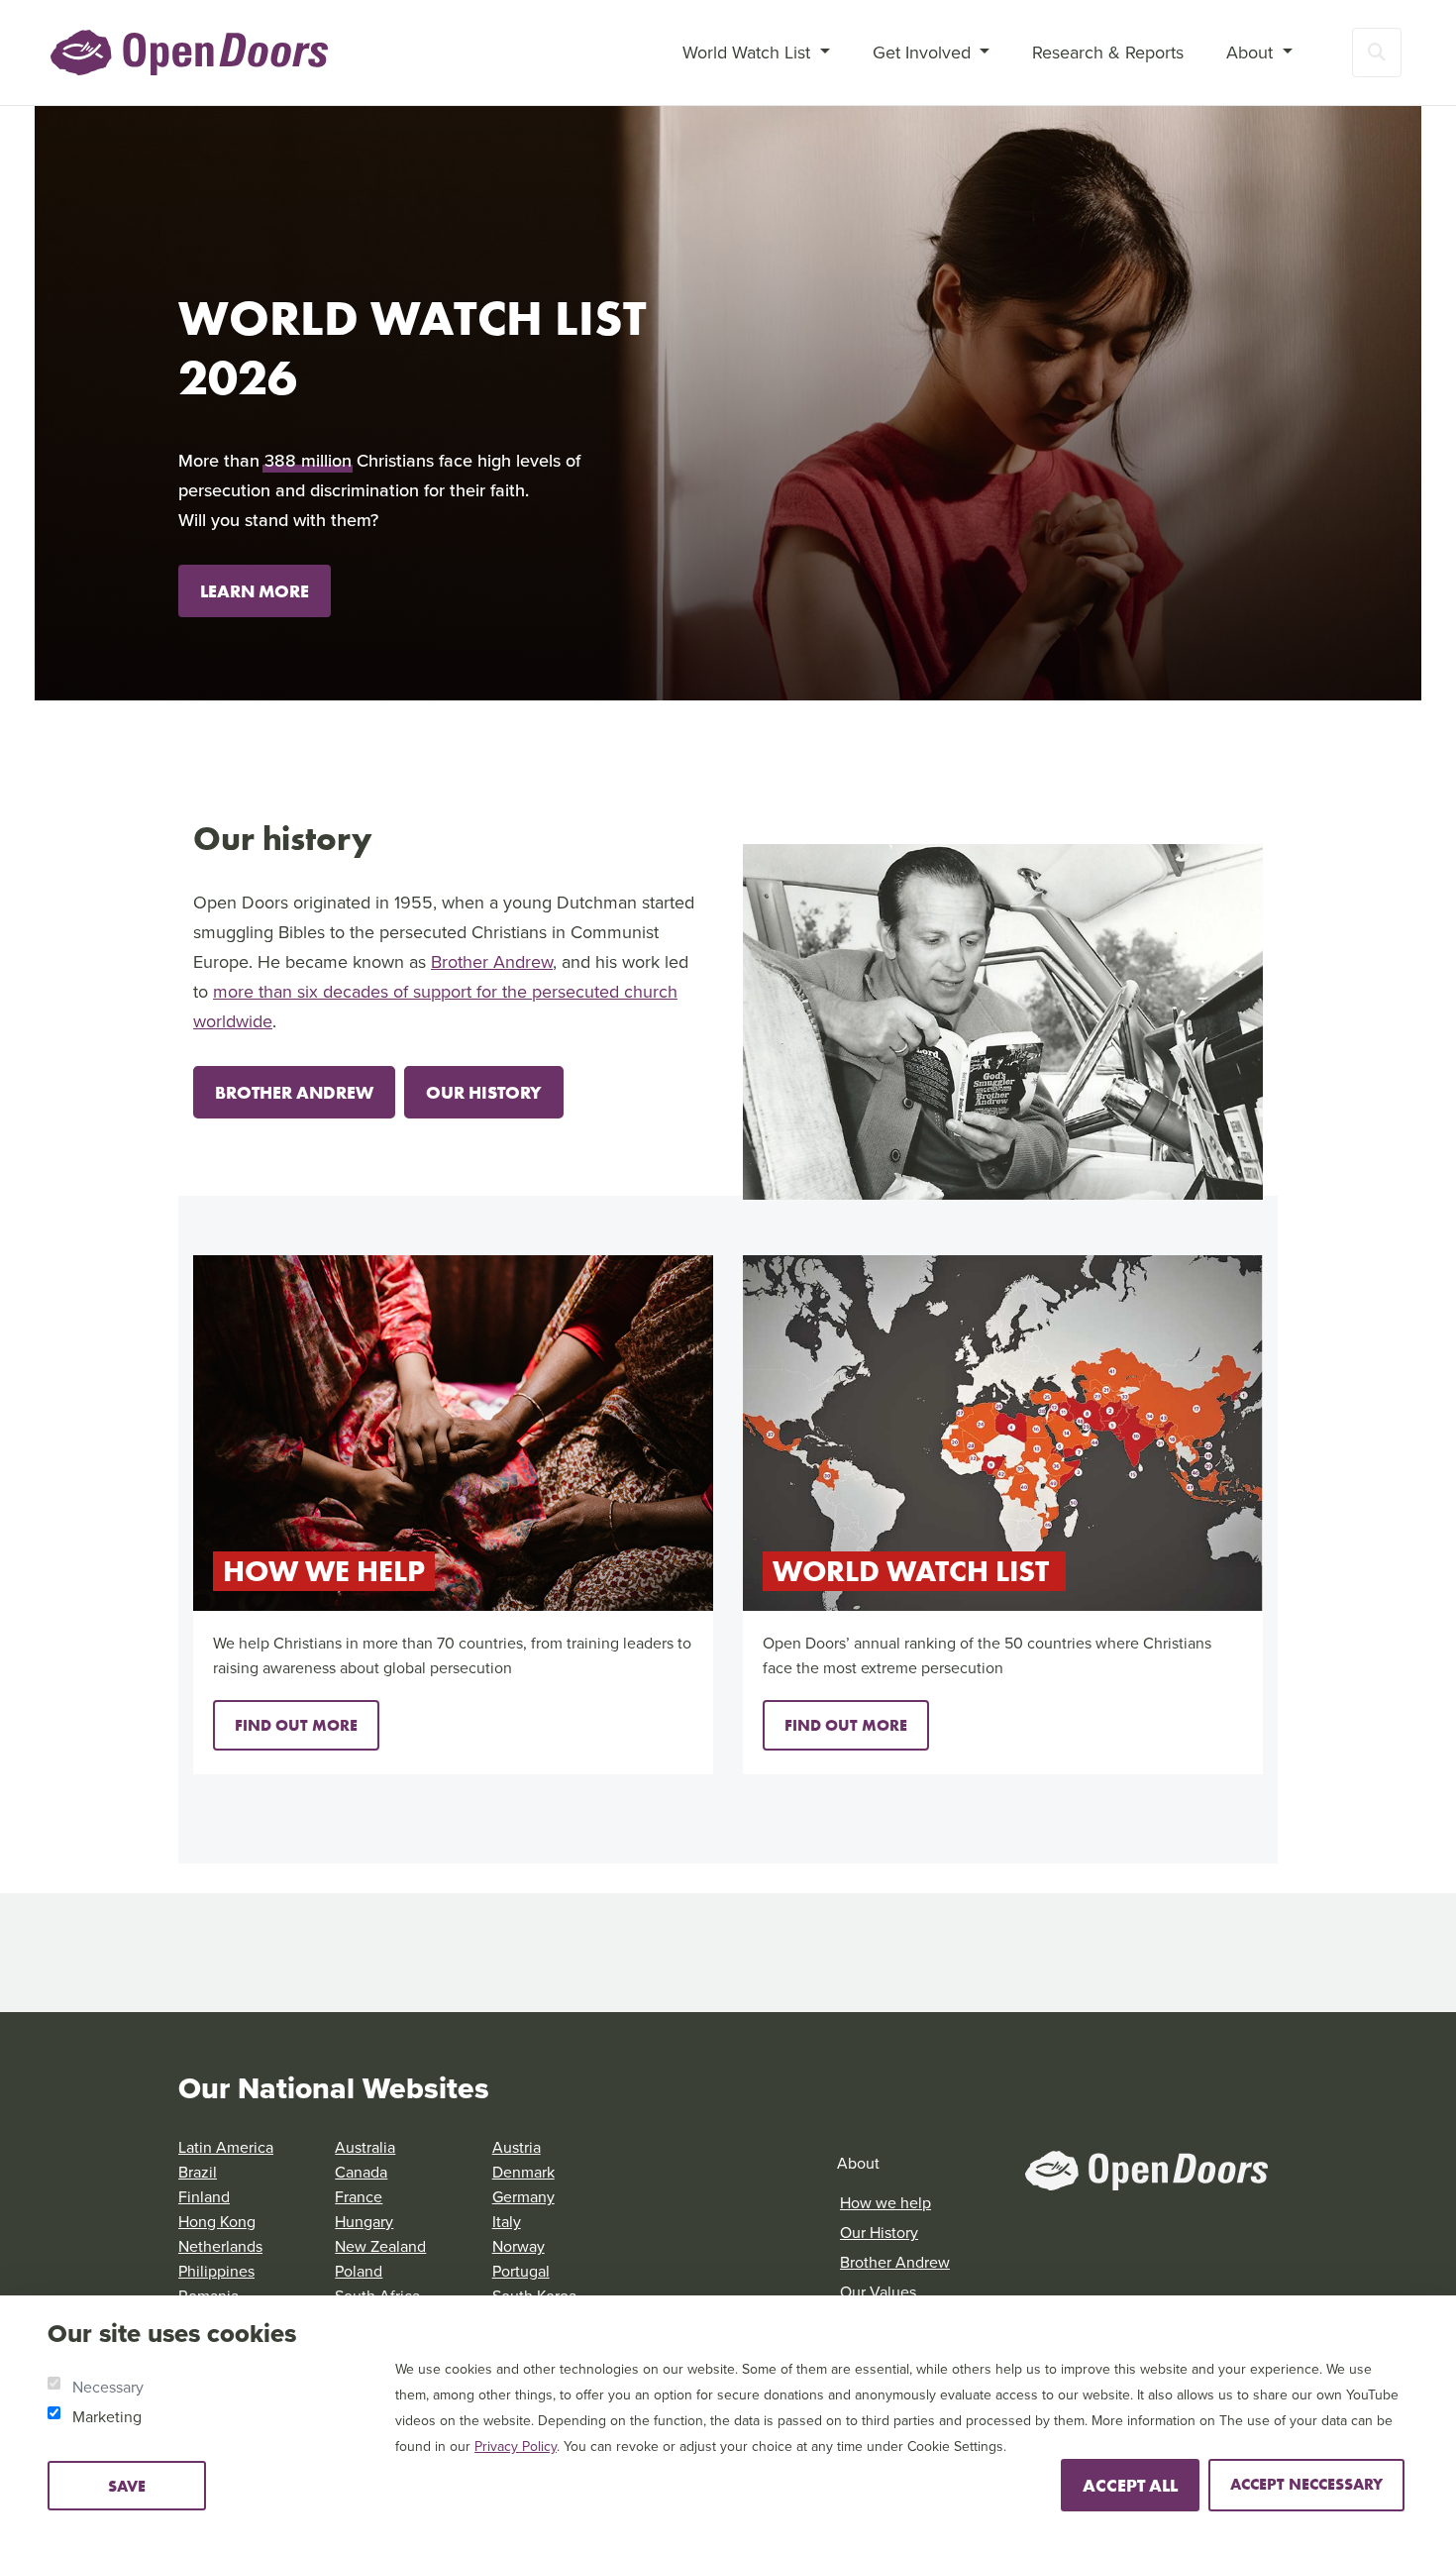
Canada (361, 2172)
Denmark (523, 2172)
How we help (885, 2203)
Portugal (521, 2271)
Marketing (107, 2417)
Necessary (108, 2387)
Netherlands (220, 2246)
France (359, 2197)
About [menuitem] (1252, 53)
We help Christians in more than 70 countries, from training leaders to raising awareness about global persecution (452, 1655)
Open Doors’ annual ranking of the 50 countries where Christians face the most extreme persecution (987, 1655)
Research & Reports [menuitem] (1108, 53)
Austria (517, 2147)
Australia (365, 2147)
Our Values (878, 2292)
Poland (359, 2271)
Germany (523, 2197)
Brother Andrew (492, 962)
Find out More (296, 1725)
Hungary (364, 2222)
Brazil (198, 2172)
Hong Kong (217, 2222)
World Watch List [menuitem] (749, 53)
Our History (484, 1092)
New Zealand (380, 2246)
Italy (507, 2222)
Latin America (226, 2147)
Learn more (255, 591)
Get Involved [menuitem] (924, 53)
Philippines (216, 2271)
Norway (519, 2246)
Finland (204, 2197)
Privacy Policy (516, 2447)
